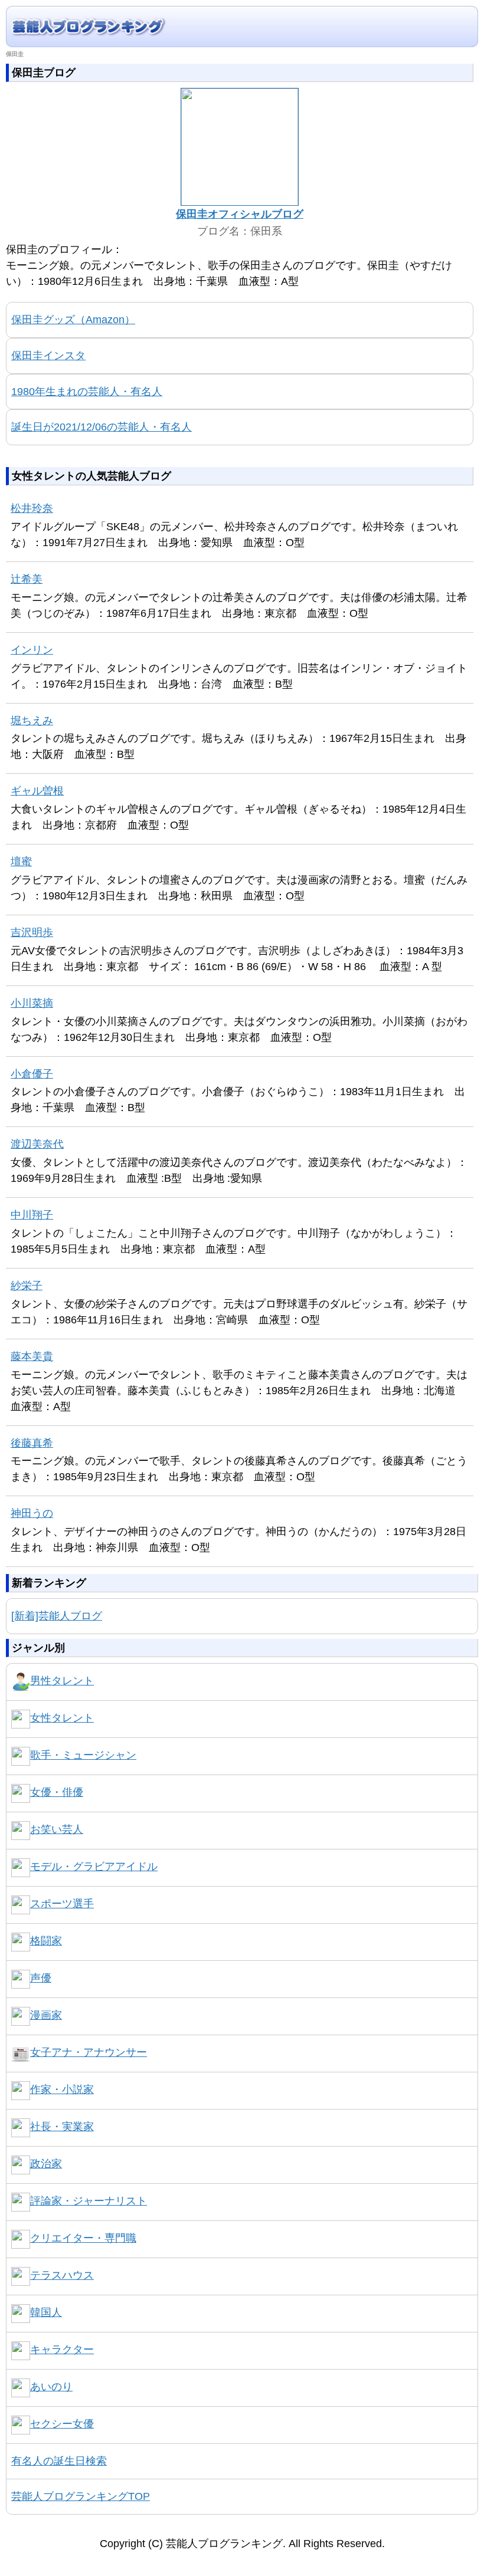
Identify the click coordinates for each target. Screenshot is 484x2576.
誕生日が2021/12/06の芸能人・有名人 (102, 427)
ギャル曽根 (37, 791)
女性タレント (62, 1718)
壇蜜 (21, 862)
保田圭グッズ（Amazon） (73, 320)
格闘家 (46, 1941)
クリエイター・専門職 (83, 2238)
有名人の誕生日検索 (59, 2461)
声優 (41, 1978)
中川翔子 (32, 1215)
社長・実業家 (62, 2127)
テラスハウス (62, 2275)
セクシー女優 (62, 2424)
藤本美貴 (32, 1356)
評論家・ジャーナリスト (89, 2201)
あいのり (51, 2387)
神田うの (32, 1513)
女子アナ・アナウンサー (89, 2052)
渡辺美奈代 (37, 1144)
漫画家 (46, 2015)
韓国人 (46, 2312)
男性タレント (62, 1681)
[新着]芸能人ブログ (57, 1616)
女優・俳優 (57, 1792)
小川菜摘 (32, 1003)
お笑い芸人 (57, 1829)
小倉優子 (32, 1074)
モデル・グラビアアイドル (94, 1867)
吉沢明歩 (32, 932)
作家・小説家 (62, 2089)
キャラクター (62, 2350)
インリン (32, 650)
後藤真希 (32, 1443)
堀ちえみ (32, 721)
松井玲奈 (32, 508)
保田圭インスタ (48, 356)
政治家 (46, 2164)
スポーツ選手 (62, 1904)
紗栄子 (27, 1286)
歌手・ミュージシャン (83, 1755)
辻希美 (27, 579)
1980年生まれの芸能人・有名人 (87, 392)
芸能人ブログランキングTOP (81, 2496)
